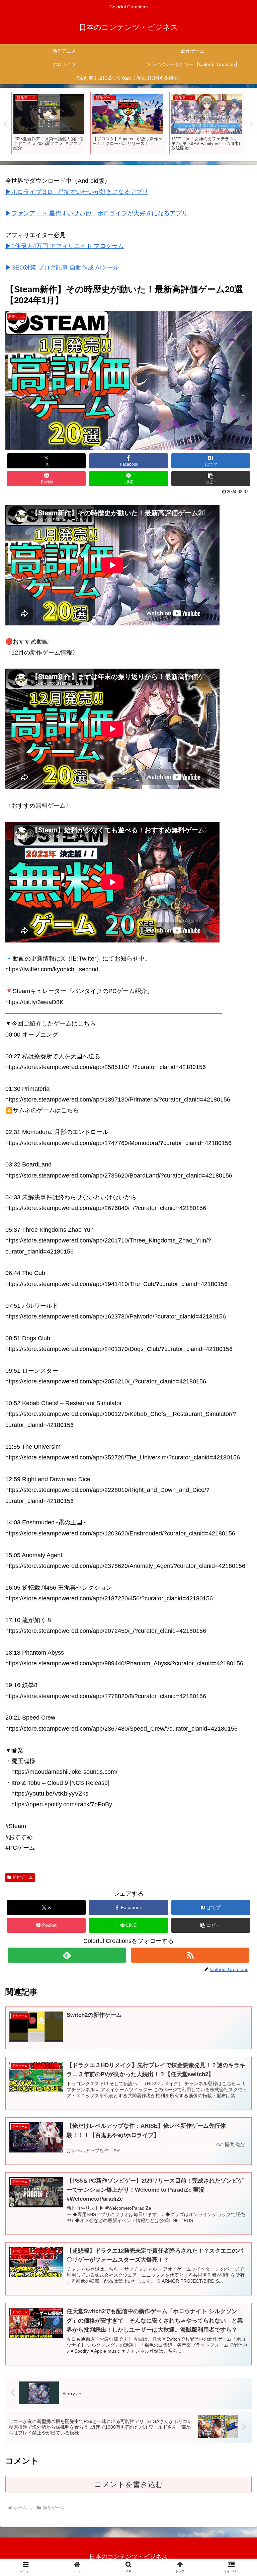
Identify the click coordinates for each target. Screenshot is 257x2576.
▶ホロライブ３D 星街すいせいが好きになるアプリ (77, 192)
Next (252, 124)
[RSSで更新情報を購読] (190, 1955)
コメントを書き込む (129, 2484)
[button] (211, 479)
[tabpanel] (49, 123)
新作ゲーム (23, 1877)
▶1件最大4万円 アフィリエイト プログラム (65, 246)
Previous (5, 124)
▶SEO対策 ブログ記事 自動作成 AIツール (62, 268)
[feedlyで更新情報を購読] (67, 1955)
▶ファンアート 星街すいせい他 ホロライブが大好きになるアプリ (97, 213)
